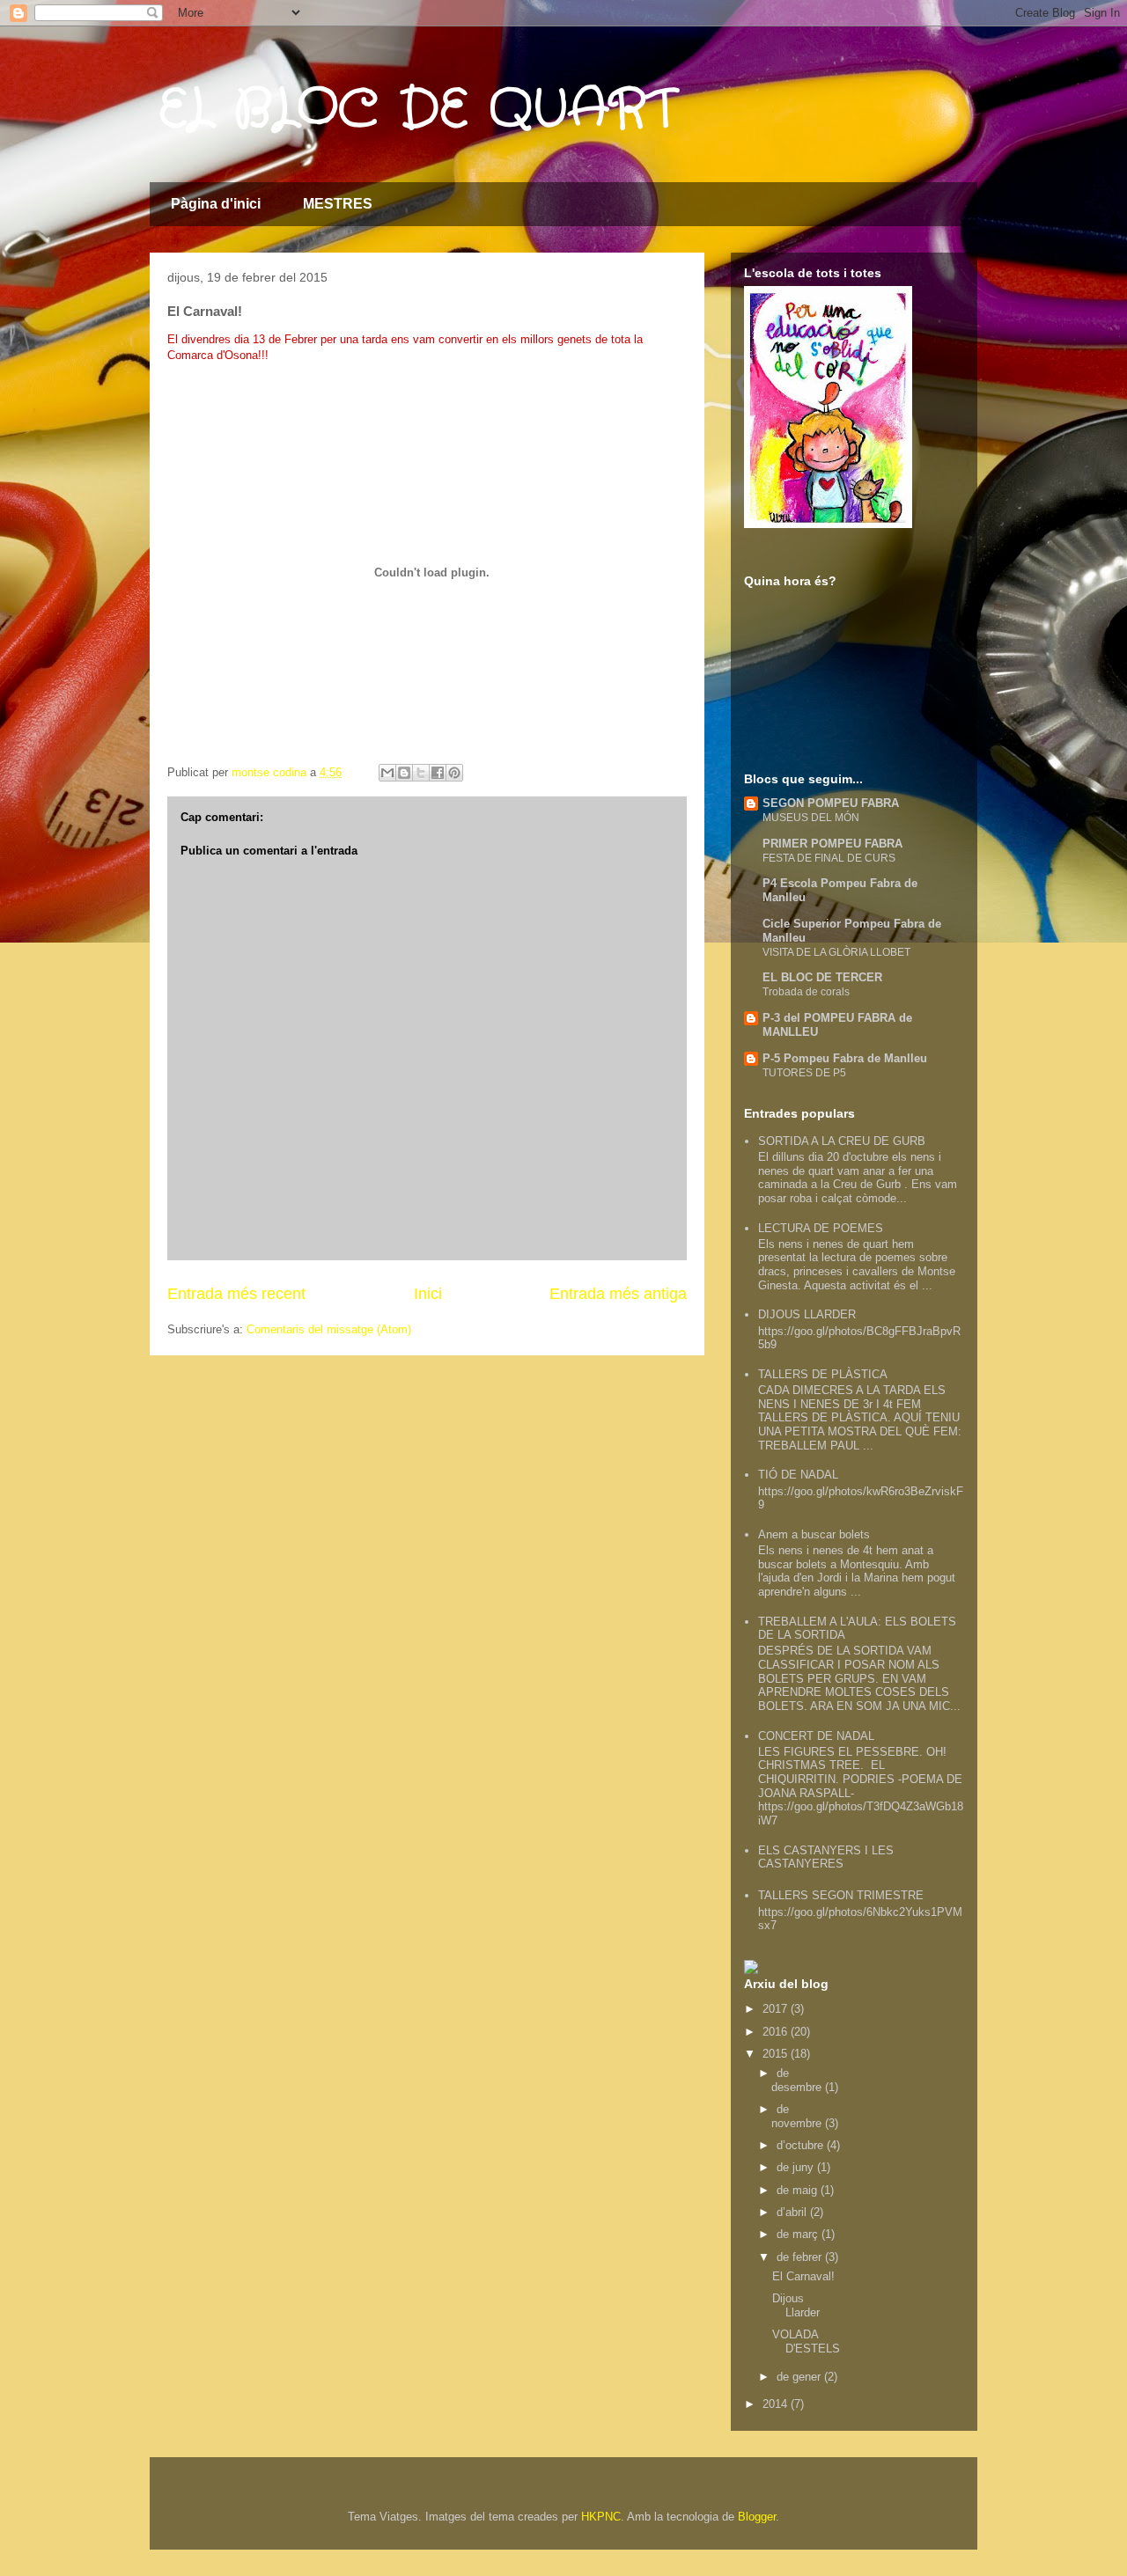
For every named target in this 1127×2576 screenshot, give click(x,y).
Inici (428, 1294)
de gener (800, 2377)
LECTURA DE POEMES (821, 1228)
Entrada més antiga (618, 1294)
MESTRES (338, 204)
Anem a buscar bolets (814, 1534)
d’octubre (802, 2145)
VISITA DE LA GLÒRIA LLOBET (836, 952)
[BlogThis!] (404, 773)
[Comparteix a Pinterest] (454, 773)
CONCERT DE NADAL (816, 1736)
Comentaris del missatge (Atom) (329, 1329)
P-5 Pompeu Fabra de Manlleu (845, 1058)
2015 (777, 2054)
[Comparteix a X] (421, 773)
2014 (777, 2404)
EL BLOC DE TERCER (822, 977)
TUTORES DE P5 (804, 1073)
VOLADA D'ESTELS (806, 2341)
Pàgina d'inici (216, 204)
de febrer (801, 2257)
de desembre (798, 2080)
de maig (799, 2190)
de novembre (798, 2116)
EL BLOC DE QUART (417, 110)
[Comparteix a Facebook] (438, 773)
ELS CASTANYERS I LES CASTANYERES (826, 1857)
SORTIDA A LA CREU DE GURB (842, 1141)
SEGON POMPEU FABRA (831, 803)
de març (799, 2234)
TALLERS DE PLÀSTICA (823, 1374)
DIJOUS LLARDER (807, 1314)
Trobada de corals (806, 992)
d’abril (793, 2212)
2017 (777, 2009)
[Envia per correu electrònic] (387, 773)
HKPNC (601, 2517)
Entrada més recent (236, 1294)
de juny (797, 2167)
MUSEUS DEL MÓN (811, 818)
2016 (777, 2032)
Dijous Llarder (796, 2305)
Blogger (757, 2517)
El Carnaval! (803, 2276)
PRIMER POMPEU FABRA (832, 844)
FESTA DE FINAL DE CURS (829, 858)
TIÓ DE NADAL (798, 1475)
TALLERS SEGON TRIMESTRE (841, 1895)
